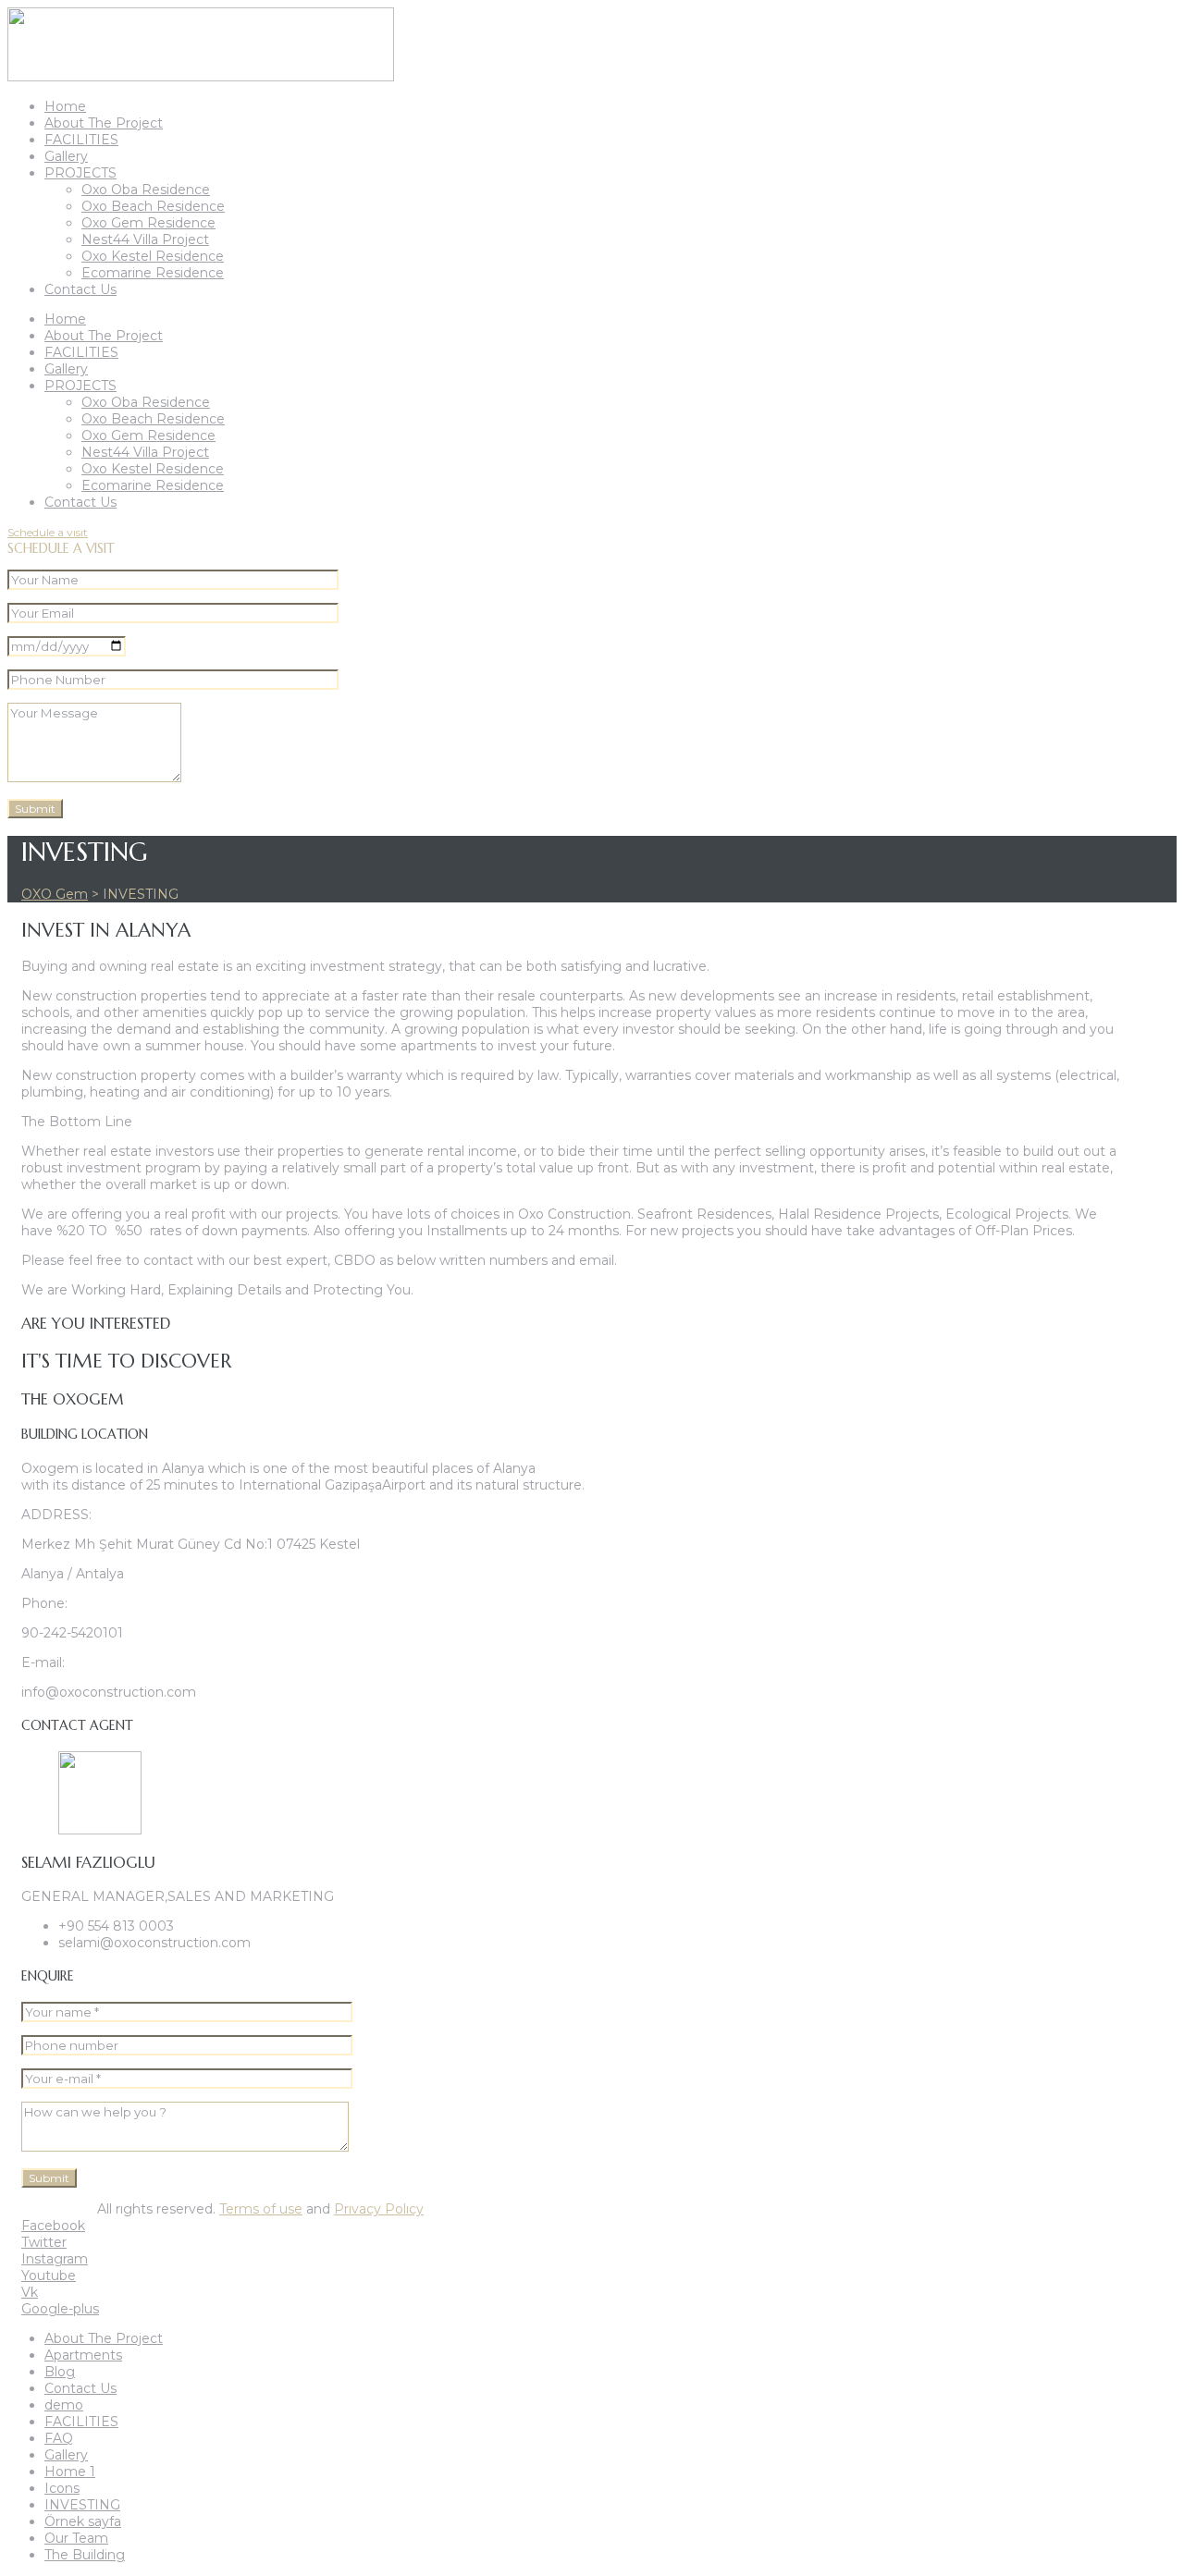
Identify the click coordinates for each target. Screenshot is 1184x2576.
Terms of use (261, 2209)
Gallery (66, 156)
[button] (48, 532)
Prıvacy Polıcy (379, 2209)
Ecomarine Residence (153, 273)
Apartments (83, 2355)
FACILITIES (81, 140)
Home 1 (70, 2472)
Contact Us (80, 289)
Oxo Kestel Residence (153, 256)
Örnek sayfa (83, 2521)
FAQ (59, 2438)
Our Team (76, 2538)
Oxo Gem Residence (148, 223)
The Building (85, 2555)
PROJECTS (80, 173)
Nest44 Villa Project (145, 239)
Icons (62, 2488)
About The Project (104, 123)
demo (64, 2405)
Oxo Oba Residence (146, 190)
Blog (60, 2372)
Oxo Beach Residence (153, 206)
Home (65, 106)
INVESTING (82, 2505)
